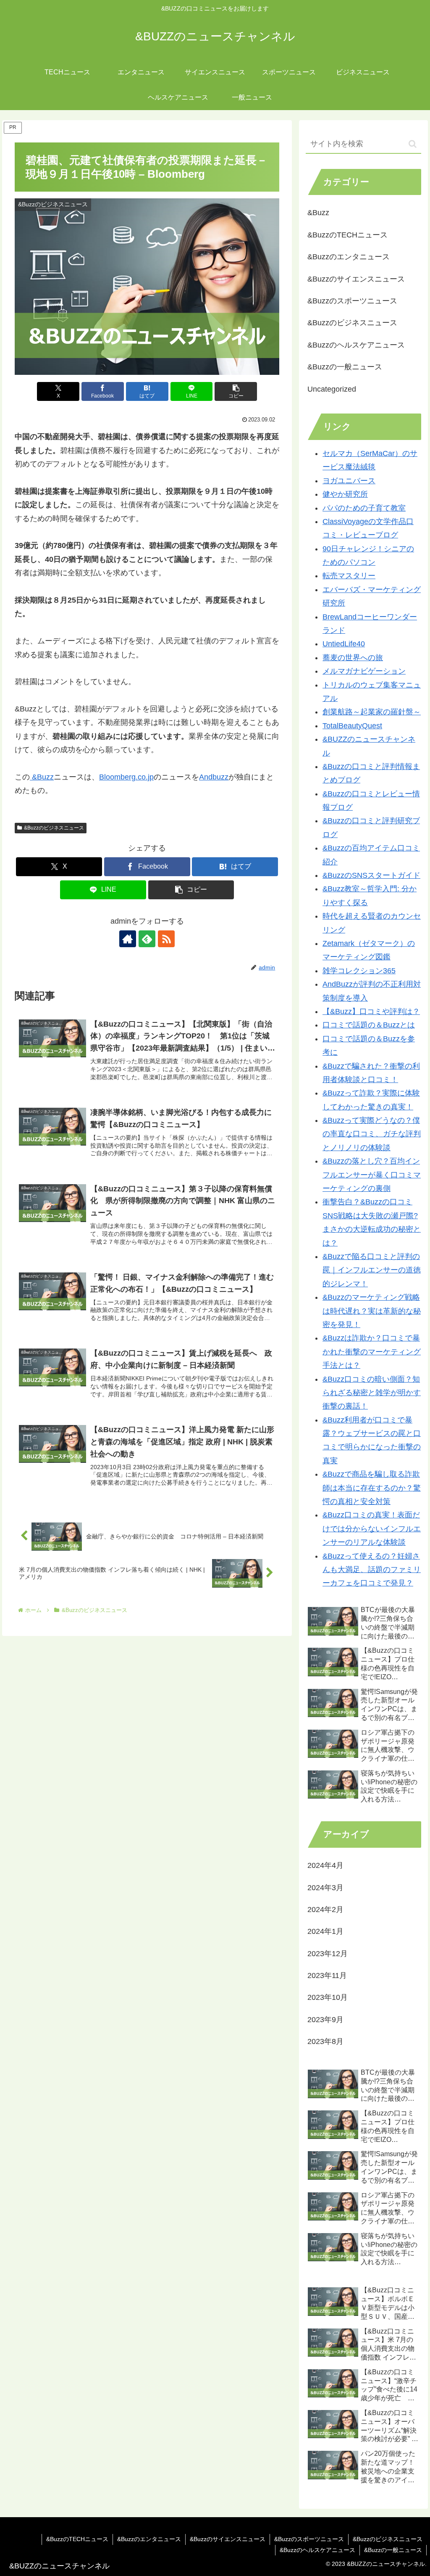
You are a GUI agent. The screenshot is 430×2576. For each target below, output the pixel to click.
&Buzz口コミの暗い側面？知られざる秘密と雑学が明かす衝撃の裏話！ (372, 1393)
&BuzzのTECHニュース (77, 2539)
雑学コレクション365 (359, 971)
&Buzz (42, 777)
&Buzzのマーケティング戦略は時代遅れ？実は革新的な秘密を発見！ (372, 1311)
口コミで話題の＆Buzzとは (369, 1025)
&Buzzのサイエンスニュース (228, 2539)
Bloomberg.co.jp (126, 777)
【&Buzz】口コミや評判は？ (371, 1011)
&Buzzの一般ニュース (393, 2550)
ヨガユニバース (349, 481)
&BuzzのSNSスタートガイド (371, 875)
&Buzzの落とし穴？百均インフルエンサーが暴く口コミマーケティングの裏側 (372, 1175)
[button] (236, 391)
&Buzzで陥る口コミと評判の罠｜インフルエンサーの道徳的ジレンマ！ (372, 1270)
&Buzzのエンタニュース (149, 2539)
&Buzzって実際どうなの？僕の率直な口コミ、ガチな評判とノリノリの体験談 (372, 1134)
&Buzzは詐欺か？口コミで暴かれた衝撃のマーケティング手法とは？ (372, 1352)
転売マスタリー (349, 576)
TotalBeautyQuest (352, 726)
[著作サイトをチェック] (128, 939)
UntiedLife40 (344, 644)
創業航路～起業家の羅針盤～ (372, 712)
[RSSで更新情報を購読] (166, 939)
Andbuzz (214, 777)
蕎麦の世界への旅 (353, 658)
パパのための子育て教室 (364, 508)
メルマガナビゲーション (364, 671)
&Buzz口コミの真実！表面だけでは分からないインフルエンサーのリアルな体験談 (372, 1529)
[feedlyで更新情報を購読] (147, 939)
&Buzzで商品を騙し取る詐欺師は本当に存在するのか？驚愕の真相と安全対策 (372, 1488)
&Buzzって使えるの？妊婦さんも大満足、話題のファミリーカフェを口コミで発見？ (372, 1570)
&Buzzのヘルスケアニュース (317, 2550)
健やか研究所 (345, 494)
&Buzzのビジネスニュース (54, 828)
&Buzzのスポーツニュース (309, 2539)
